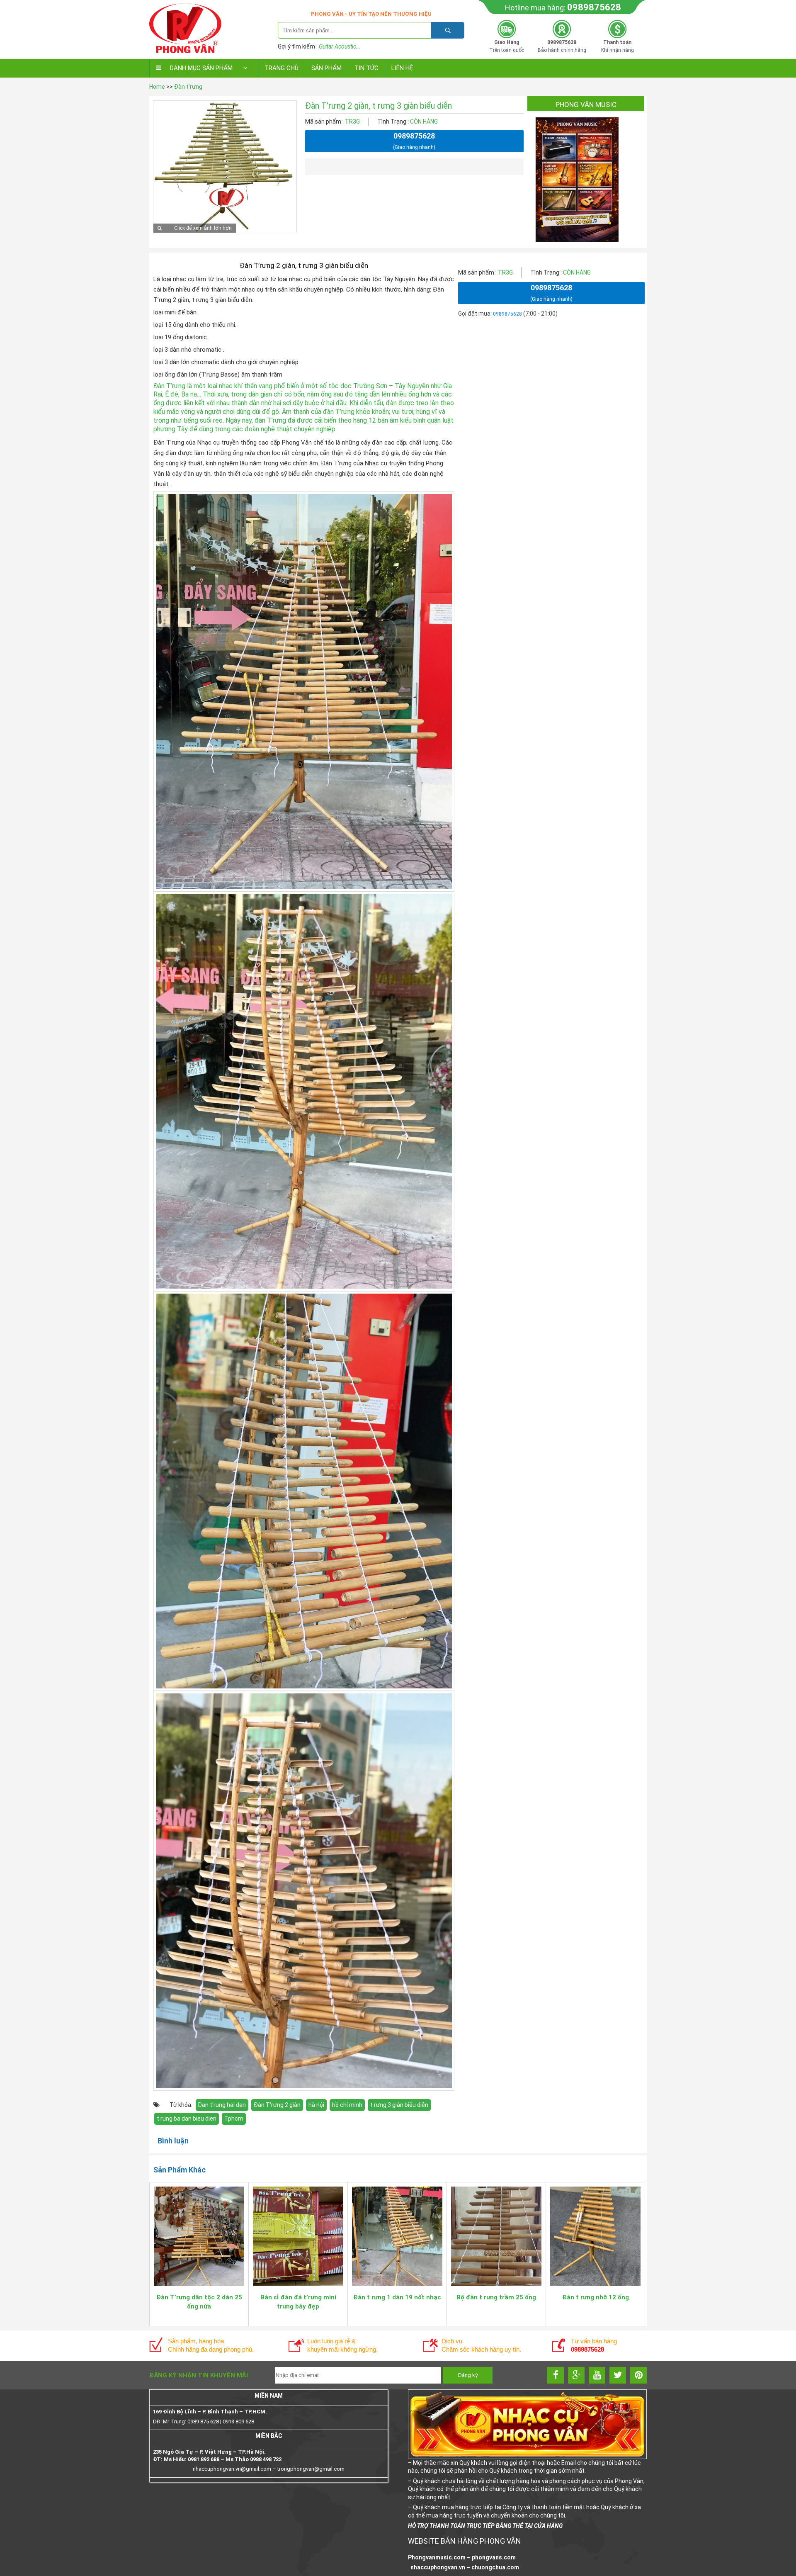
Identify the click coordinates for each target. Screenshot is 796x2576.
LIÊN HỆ (402, 68)
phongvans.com (494, 2557)
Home (157, 87)
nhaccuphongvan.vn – (440, 2567)
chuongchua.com (495, 2567)
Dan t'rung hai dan (222, 2105)
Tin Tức (366, 68)
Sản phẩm (326, 68)
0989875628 (594, 7)
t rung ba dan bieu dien (187, 2119)
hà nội (316, 2105)
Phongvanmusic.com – (440, 2557)
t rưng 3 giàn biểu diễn (399, 2105)
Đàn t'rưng (188, 87)
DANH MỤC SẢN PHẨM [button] (201, 68)
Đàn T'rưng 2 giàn (277, 2105)
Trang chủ (282, 68)
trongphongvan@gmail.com (311, 2469)
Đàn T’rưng (169, 386)
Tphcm (234, 2119)
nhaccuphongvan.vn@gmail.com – (235, 2469)
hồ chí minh (347, 2105)
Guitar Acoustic (337, 46)
